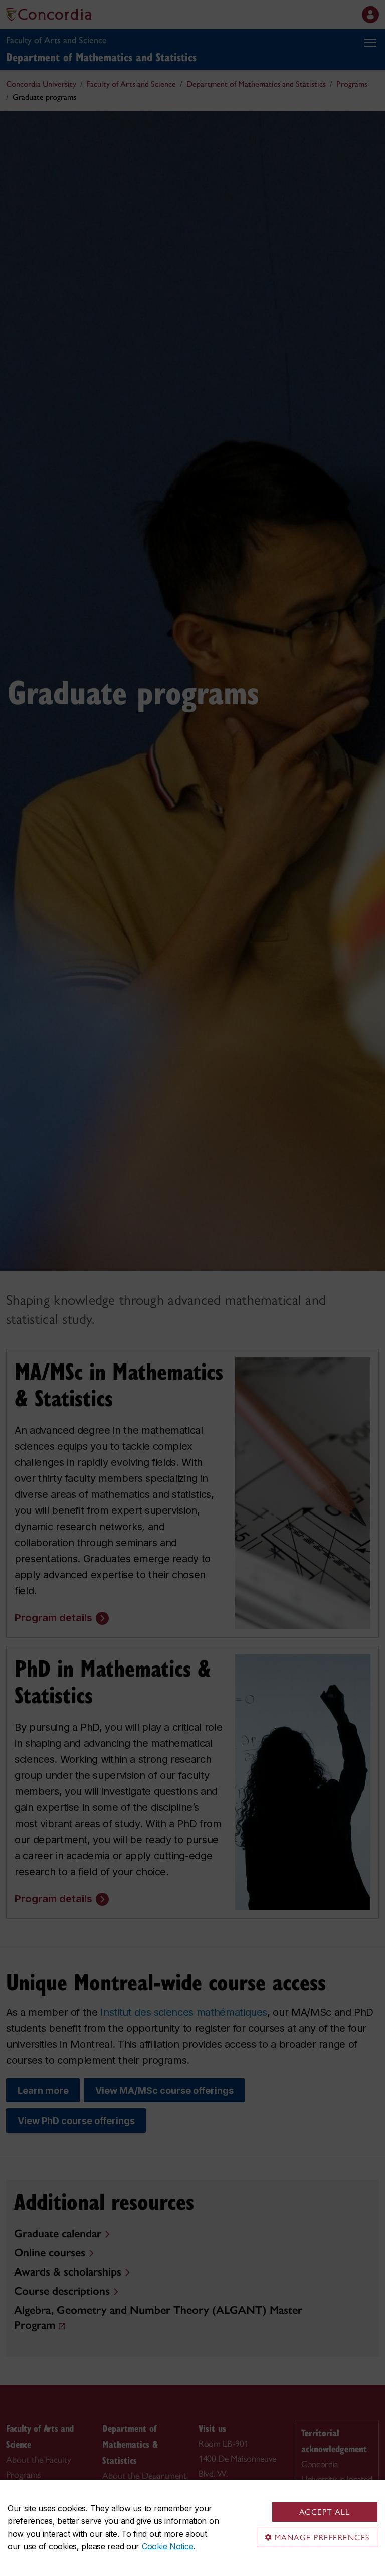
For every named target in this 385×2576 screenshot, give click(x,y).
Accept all (325, 2512)
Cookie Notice (167, 2546)
